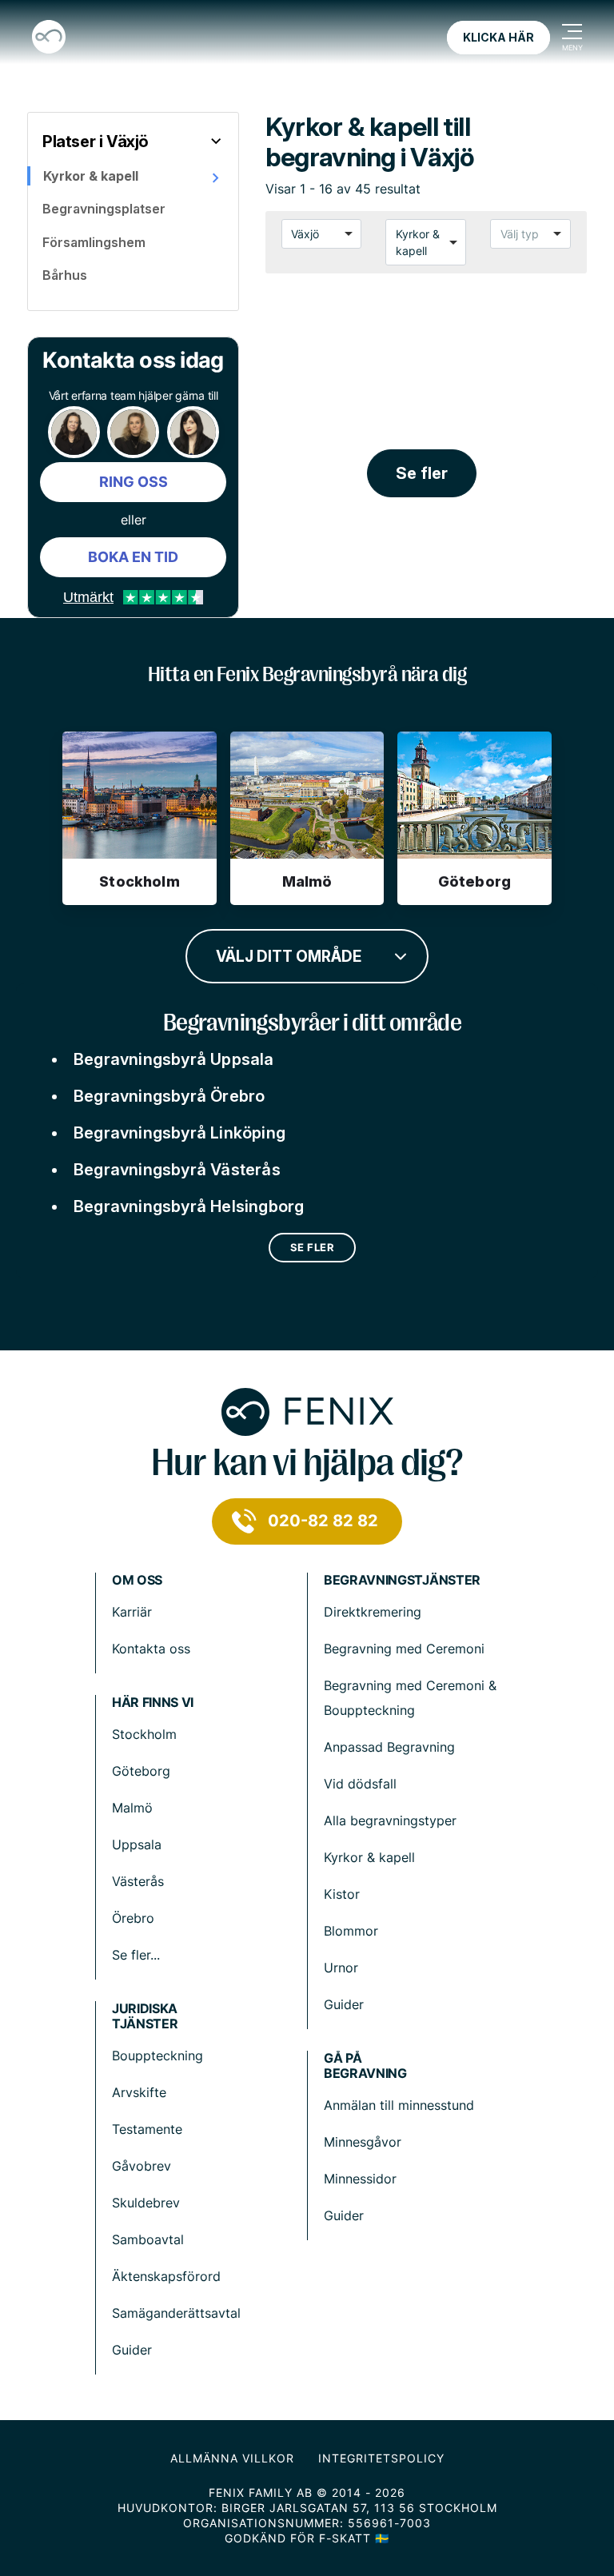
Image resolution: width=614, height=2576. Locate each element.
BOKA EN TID (133, 557)
